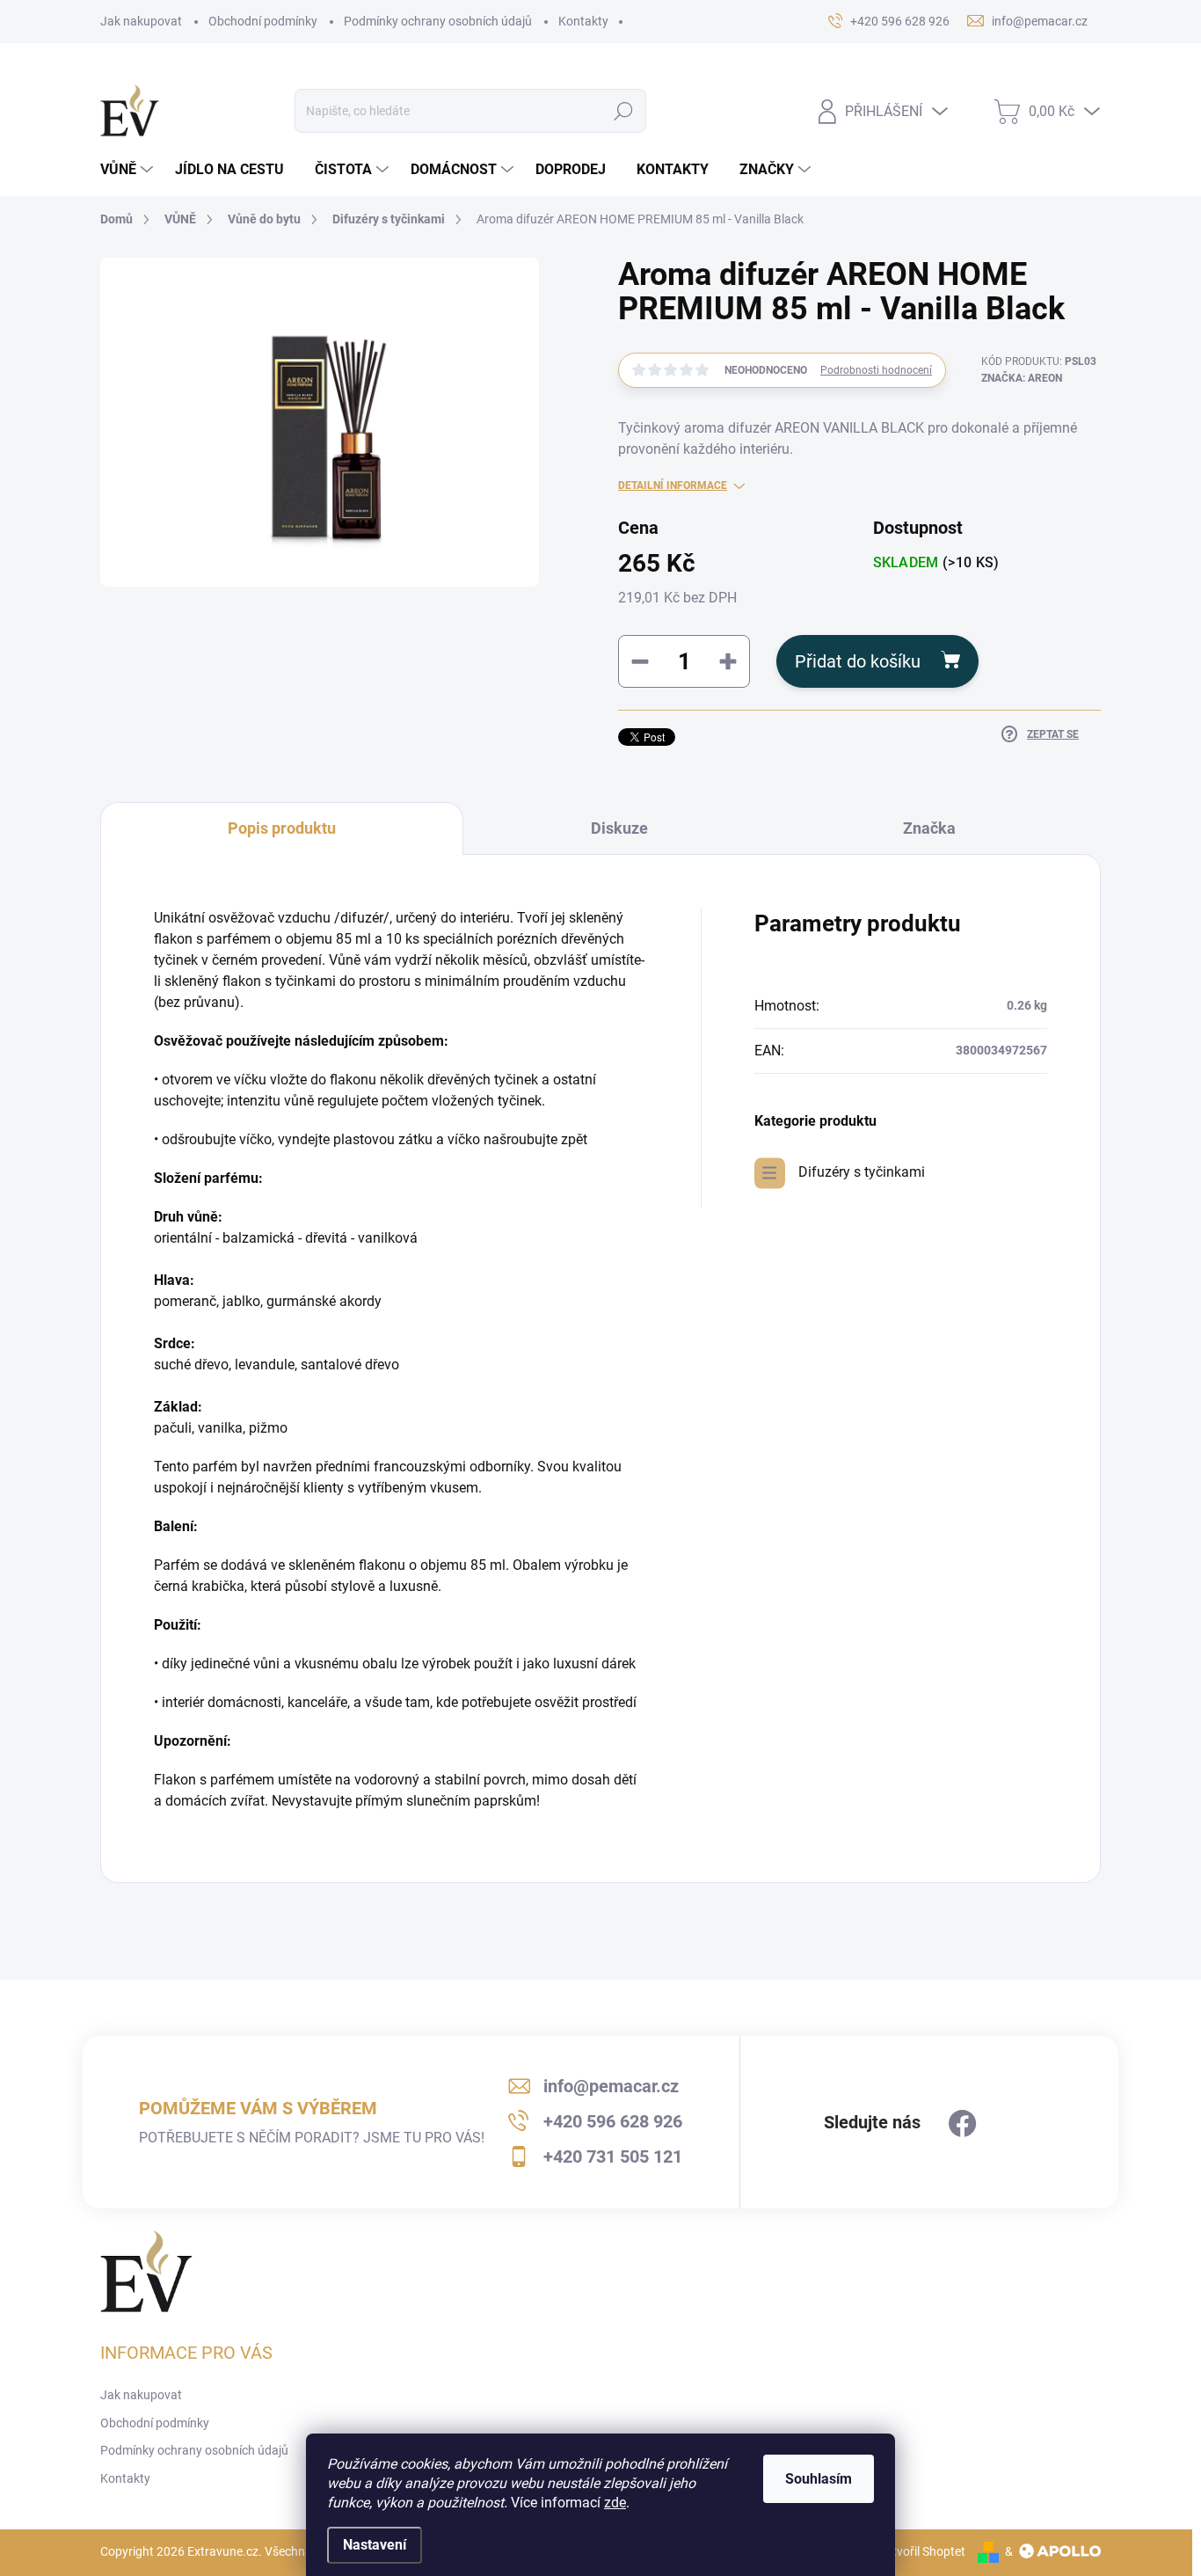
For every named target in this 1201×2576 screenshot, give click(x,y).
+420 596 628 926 (613, 2121)
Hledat (624, 111)
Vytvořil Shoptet (922, 2551)
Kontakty (583, 21)
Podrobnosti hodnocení (876, 370)
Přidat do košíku (858, 661)
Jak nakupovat (141, 21)
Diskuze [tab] (619, 828)
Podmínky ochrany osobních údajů (438, 21)
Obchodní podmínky (263, 21)
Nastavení (375, 2545)
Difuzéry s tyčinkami (862, 1172)
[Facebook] (963, 2124)
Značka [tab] (929, 828)
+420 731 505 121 (613, 2156)
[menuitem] (129, 170)
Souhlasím (819, 2479)
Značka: (1022, 378)
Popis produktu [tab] (282, 828)
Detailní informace (673, 485)
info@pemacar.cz (611, 2086)
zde (615, 2503)
